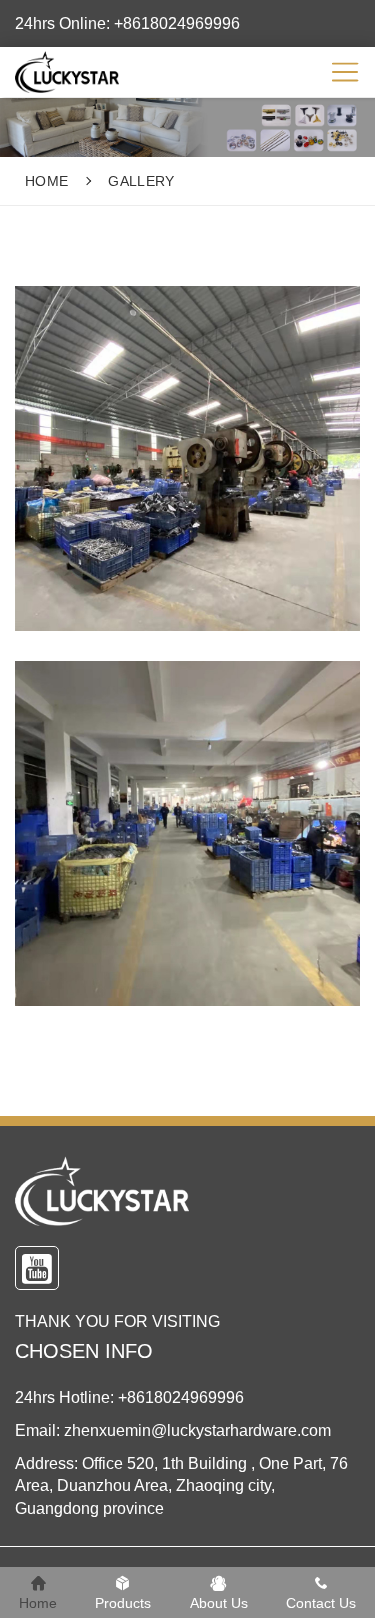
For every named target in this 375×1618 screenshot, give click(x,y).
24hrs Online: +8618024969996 (127, 23)
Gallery (141, 181)
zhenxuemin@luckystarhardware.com (197, 1430)
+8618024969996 (181, 1397)
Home (46, 181)
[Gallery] (80, 72)
